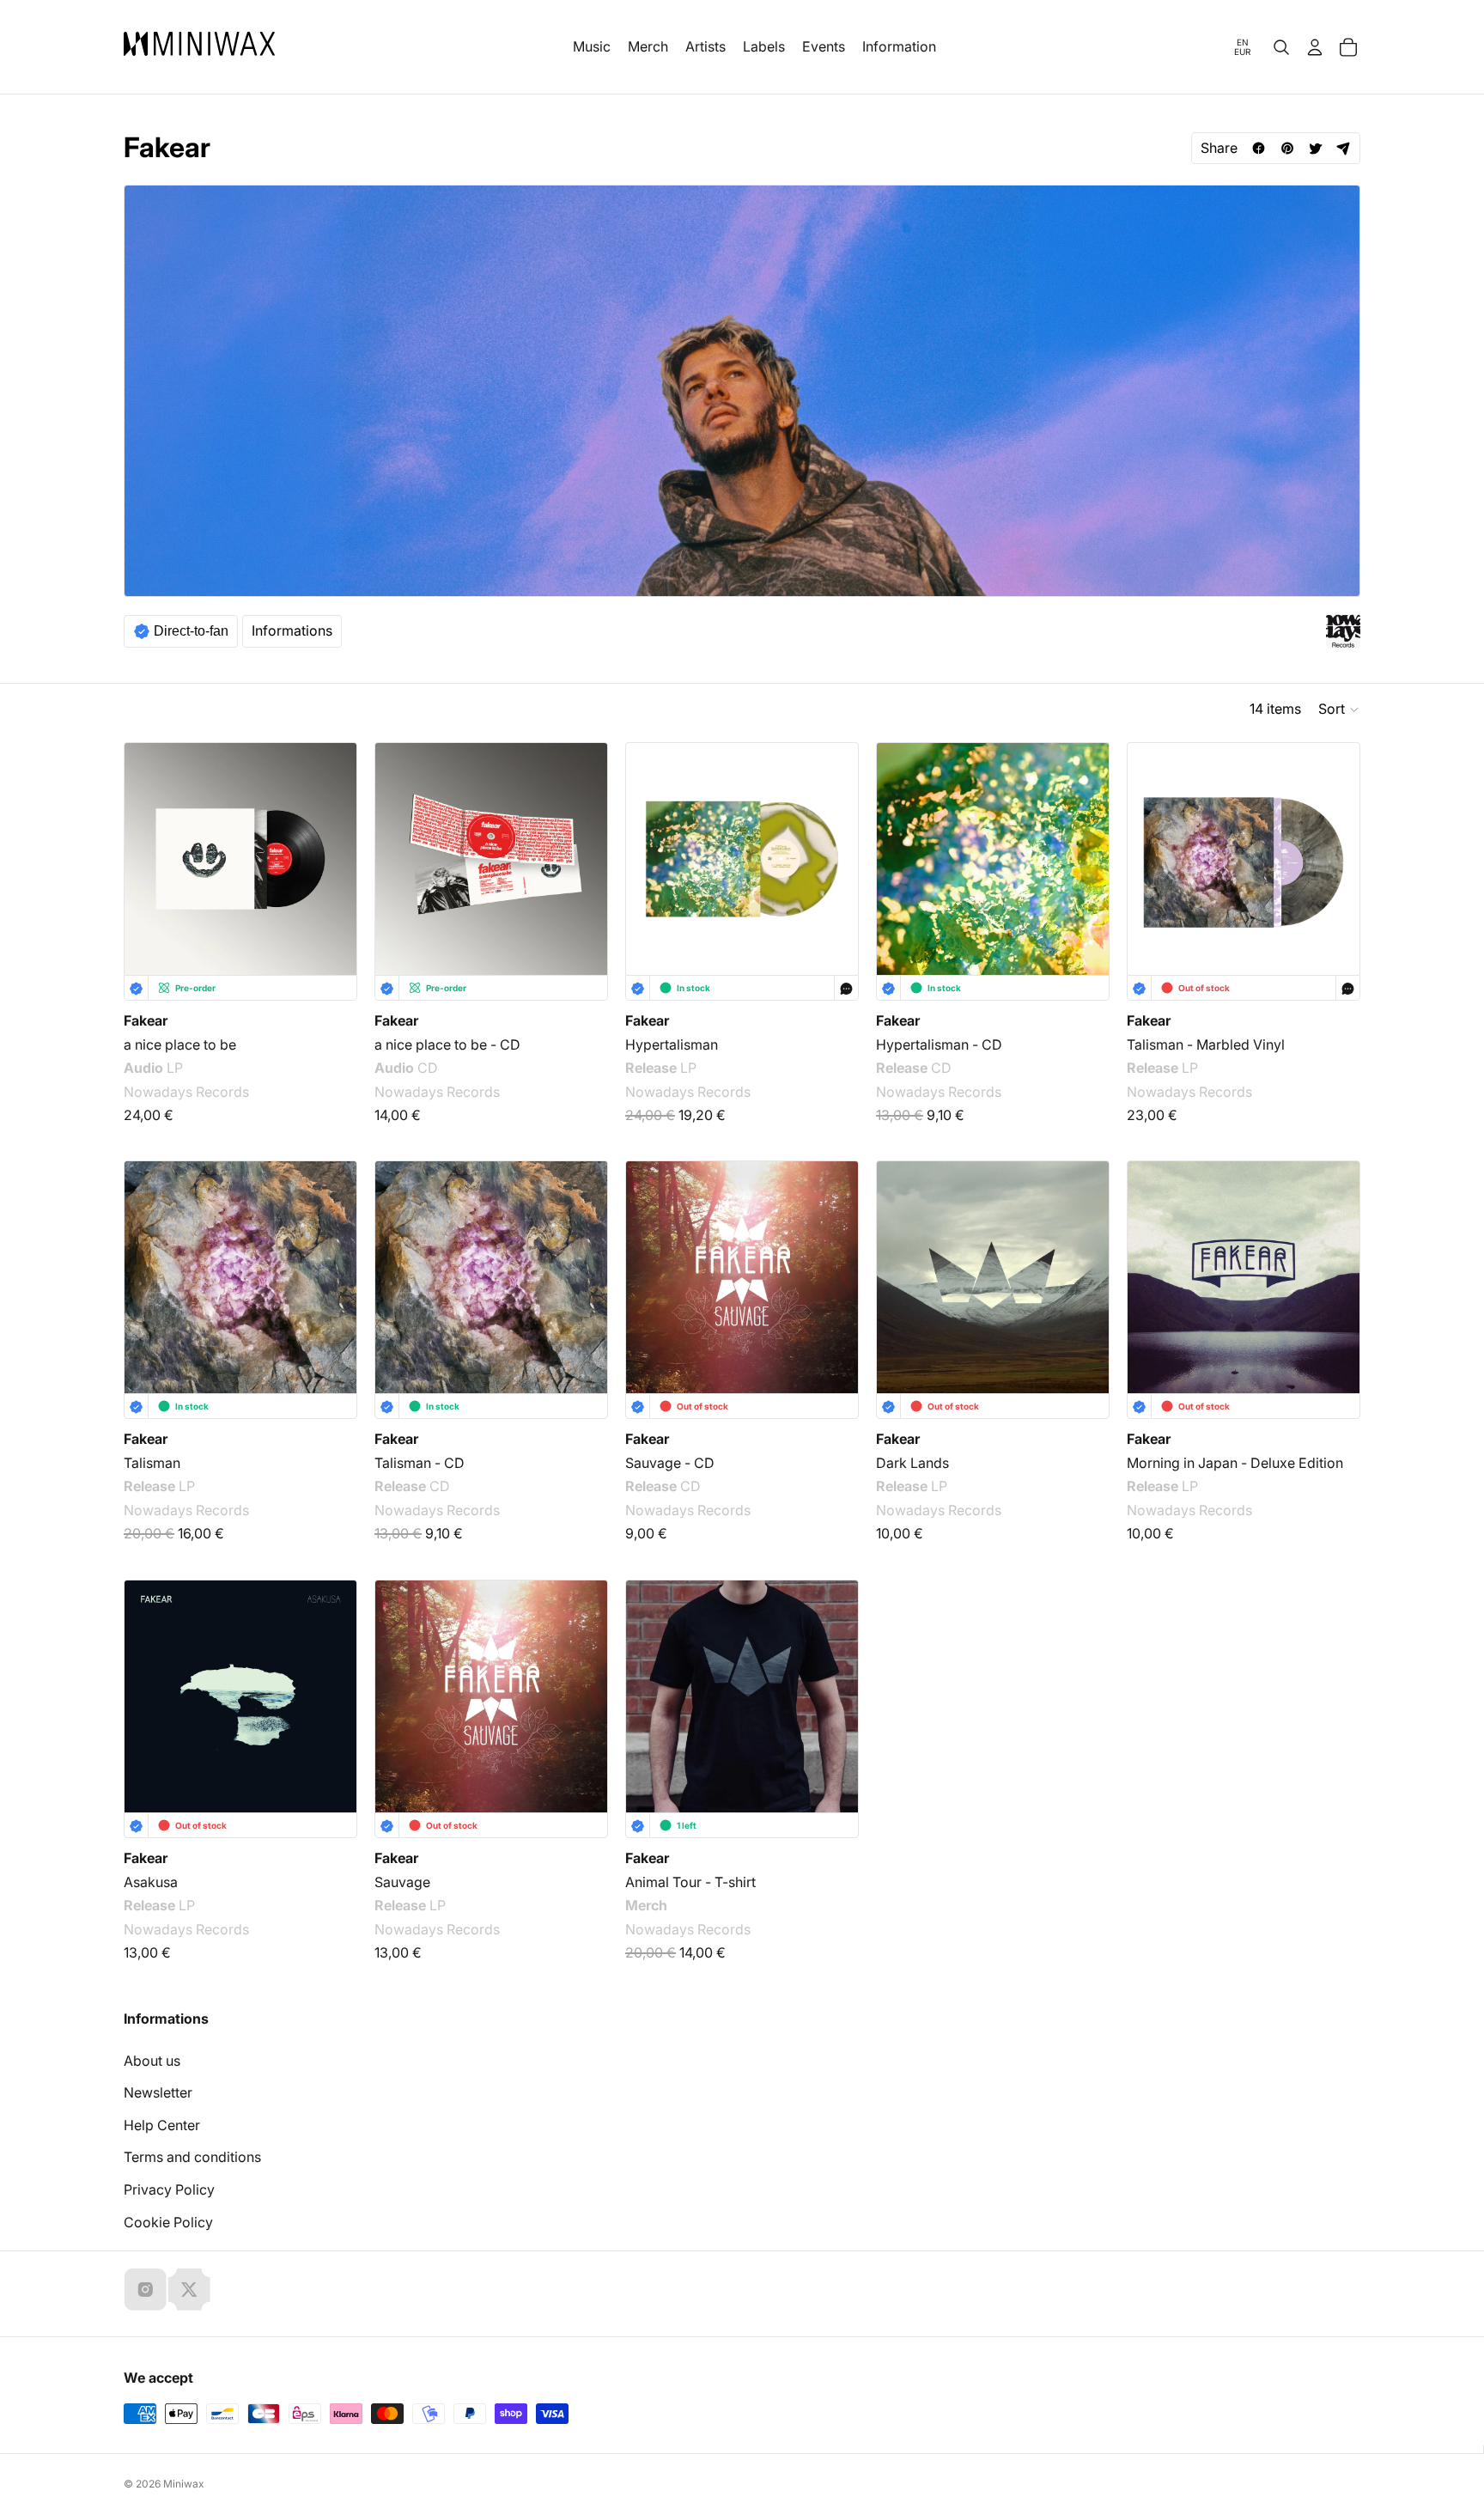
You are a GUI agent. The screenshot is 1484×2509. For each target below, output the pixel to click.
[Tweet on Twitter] (1315, 148)
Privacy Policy (169, 2189)
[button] (1339, 709)
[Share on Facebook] (1259, 148)
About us (152, 2061)
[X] (189, 2289)
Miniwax (184, 2484)
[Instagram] (145, 2289)
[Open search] (1281, 47)
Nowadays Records (186, 1092)
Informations (292, 630)
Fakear (146, 1020)
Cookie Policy (168, 2222)
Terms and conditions (192, 2157)
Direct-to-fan (191, 631)
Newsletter (158, 2092)
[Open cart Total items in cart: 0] (1348, 47)
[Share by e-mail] (1344, 148)
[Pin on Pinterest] (1287, 148)
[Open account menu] (1315, 47)
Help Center (162, 2125)
